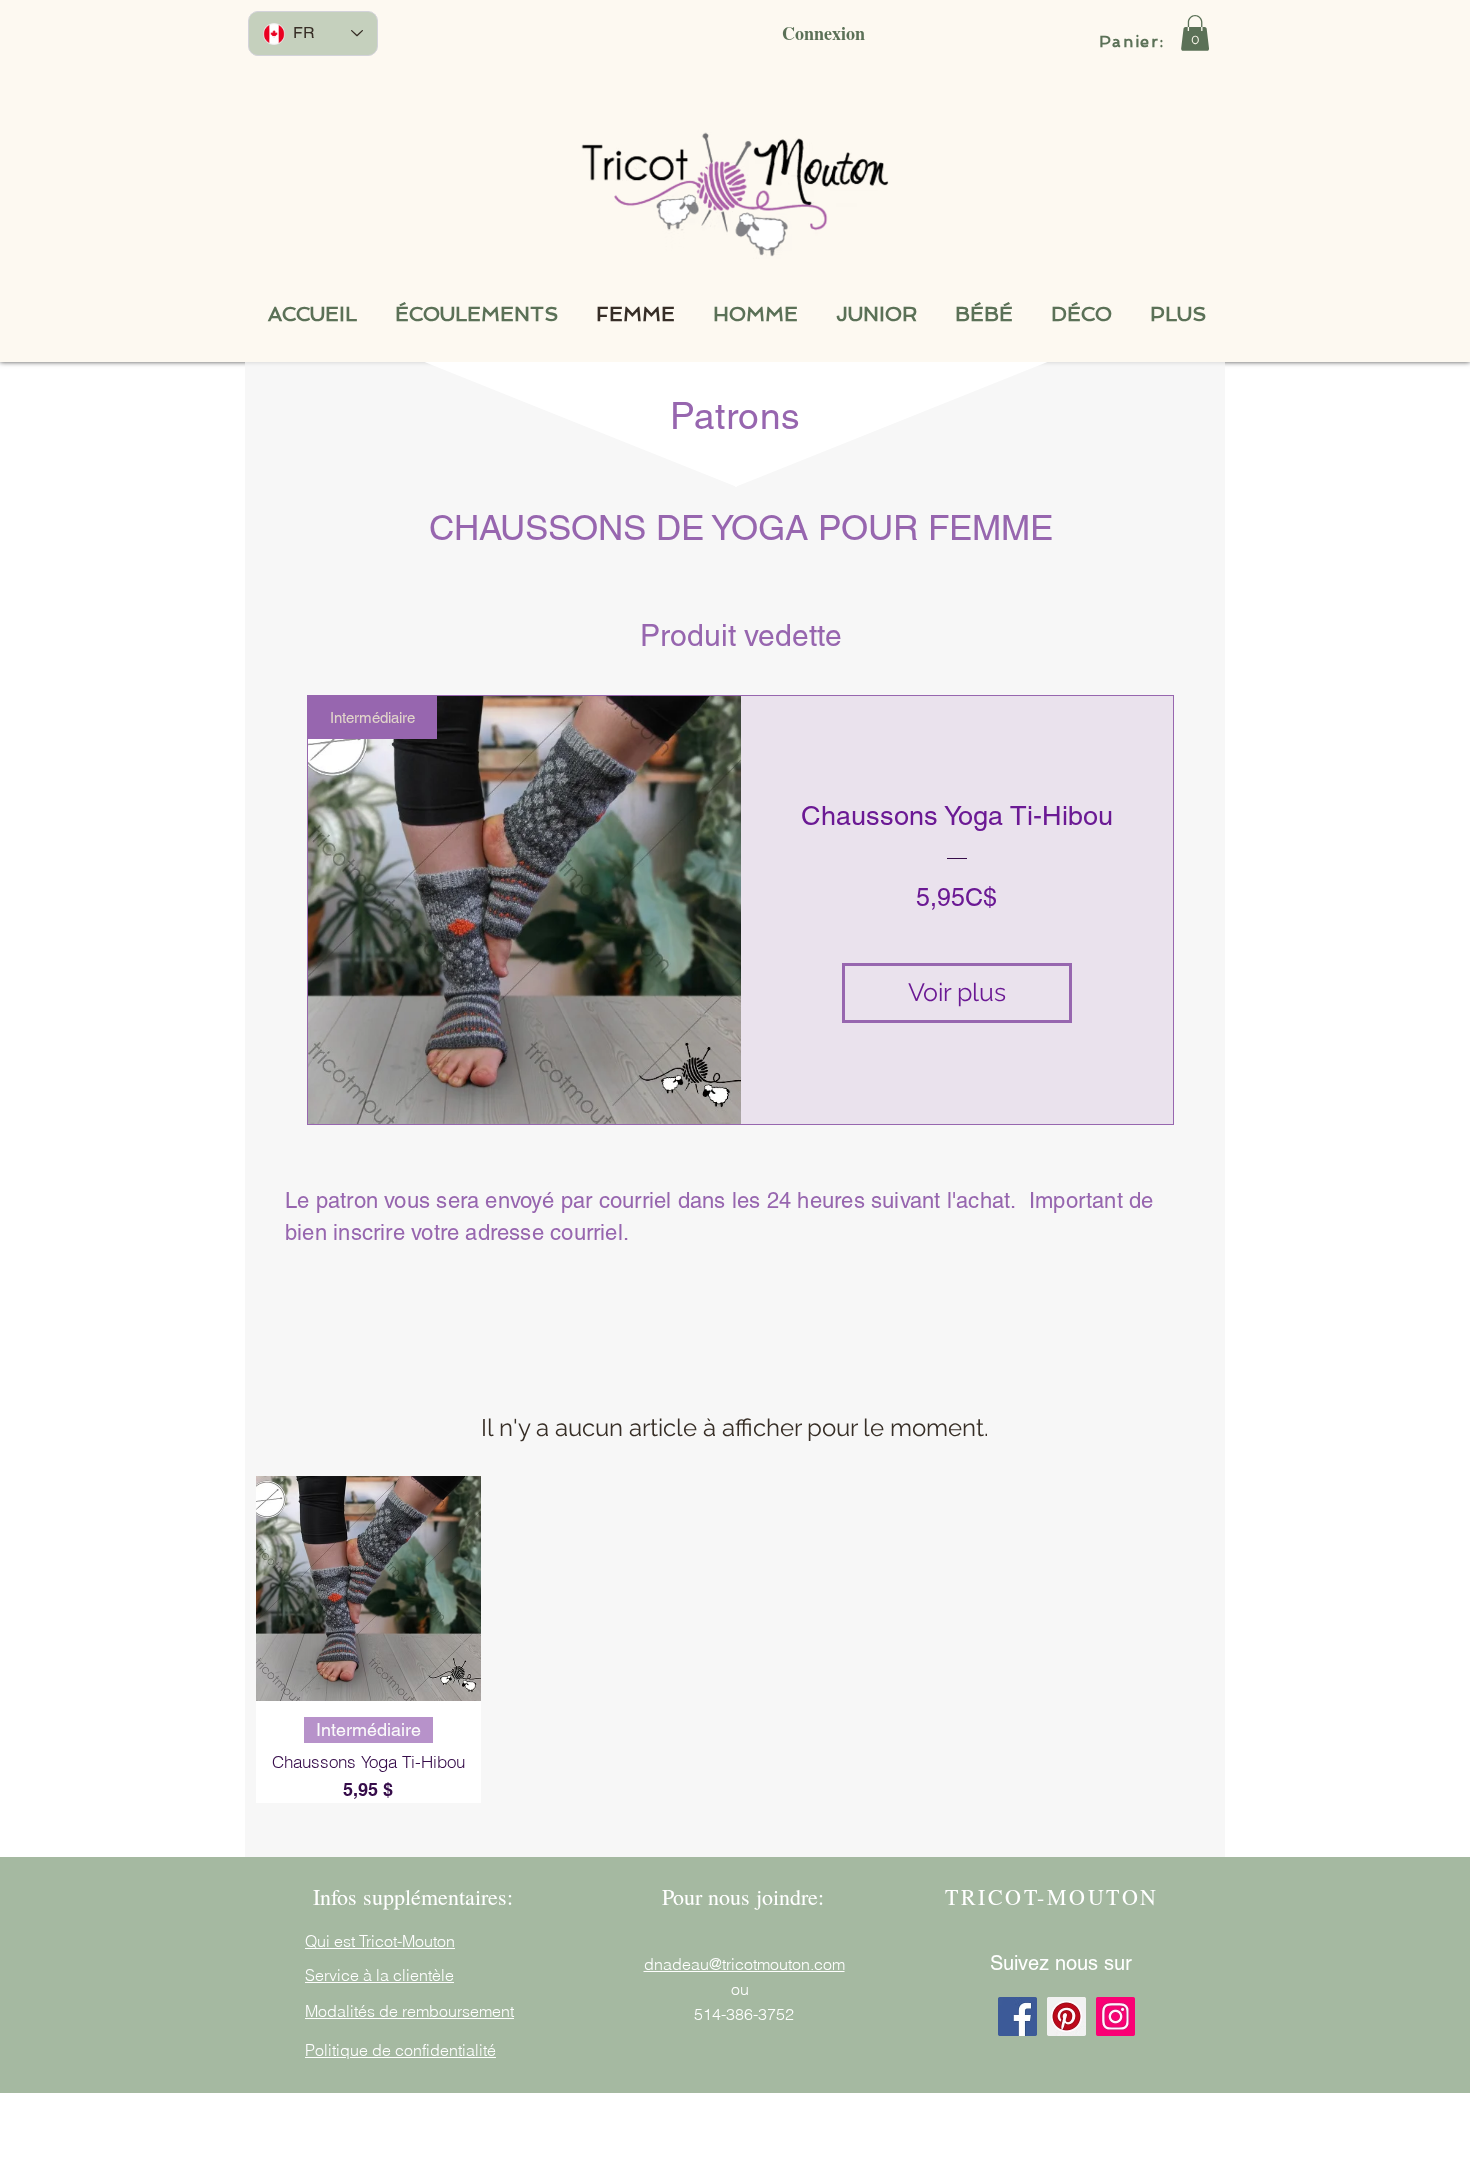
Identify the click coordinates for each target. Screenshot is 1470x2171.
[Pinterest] (1066, 2016)
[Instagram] (1115, 2016)
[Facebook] (1017, 2016)
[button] (1195, 33)
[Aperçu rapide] (368, 1588)
